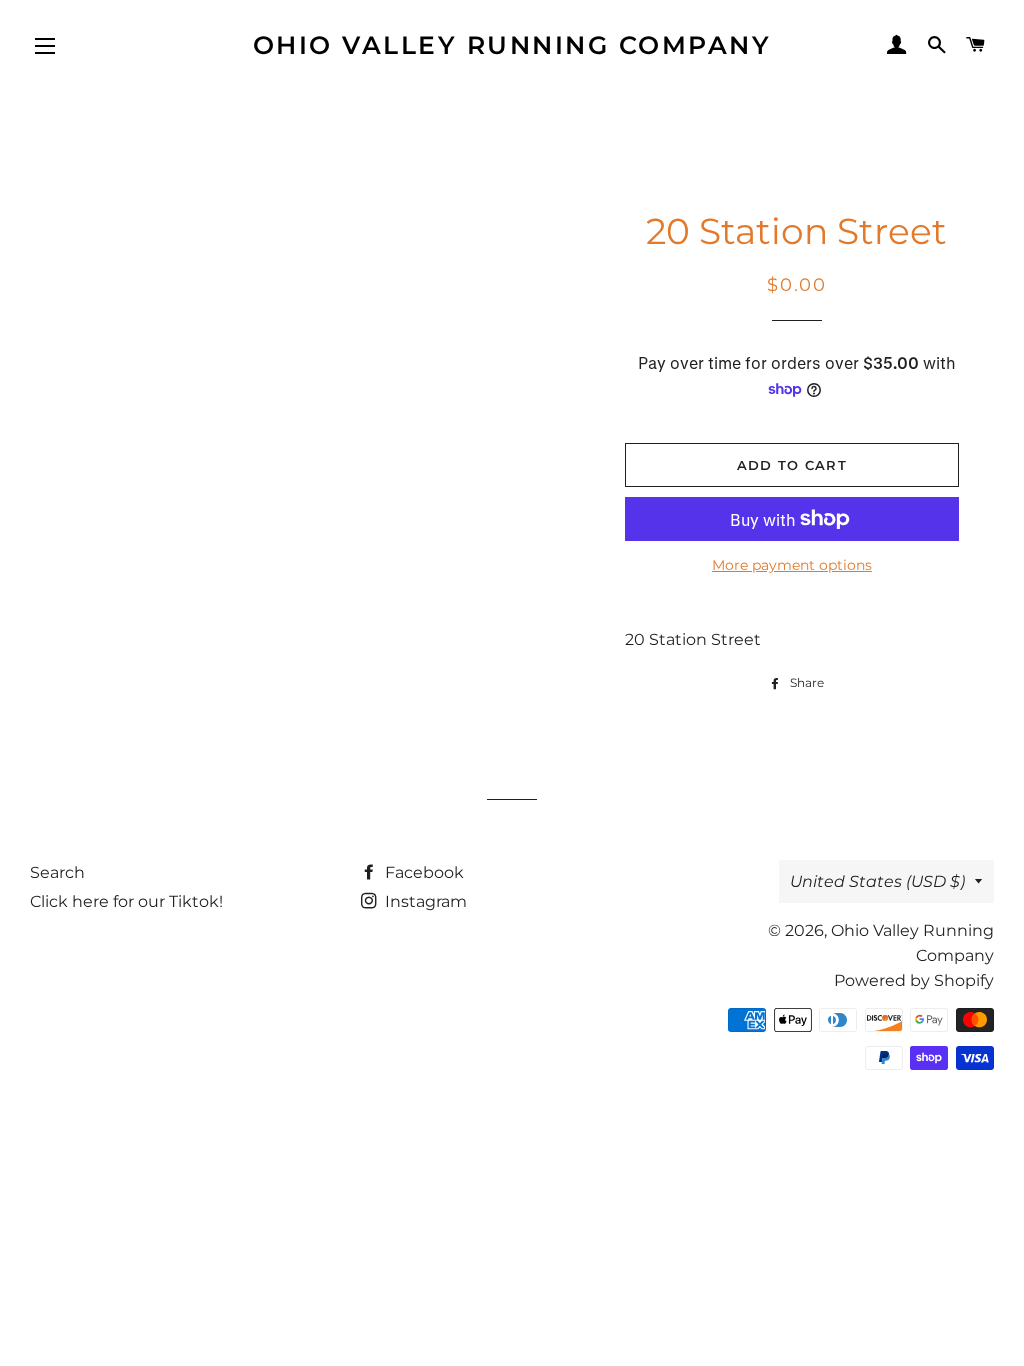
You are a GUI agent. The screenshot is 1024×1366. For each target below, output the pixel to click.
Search (57, 872)
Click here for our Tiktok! (126, 901)
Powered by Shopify (914, 980)
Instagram (424, 901)
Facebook (422, 872)
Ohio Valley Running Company (512, 45)
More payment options (792, 565)
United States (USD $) (877, 881)
